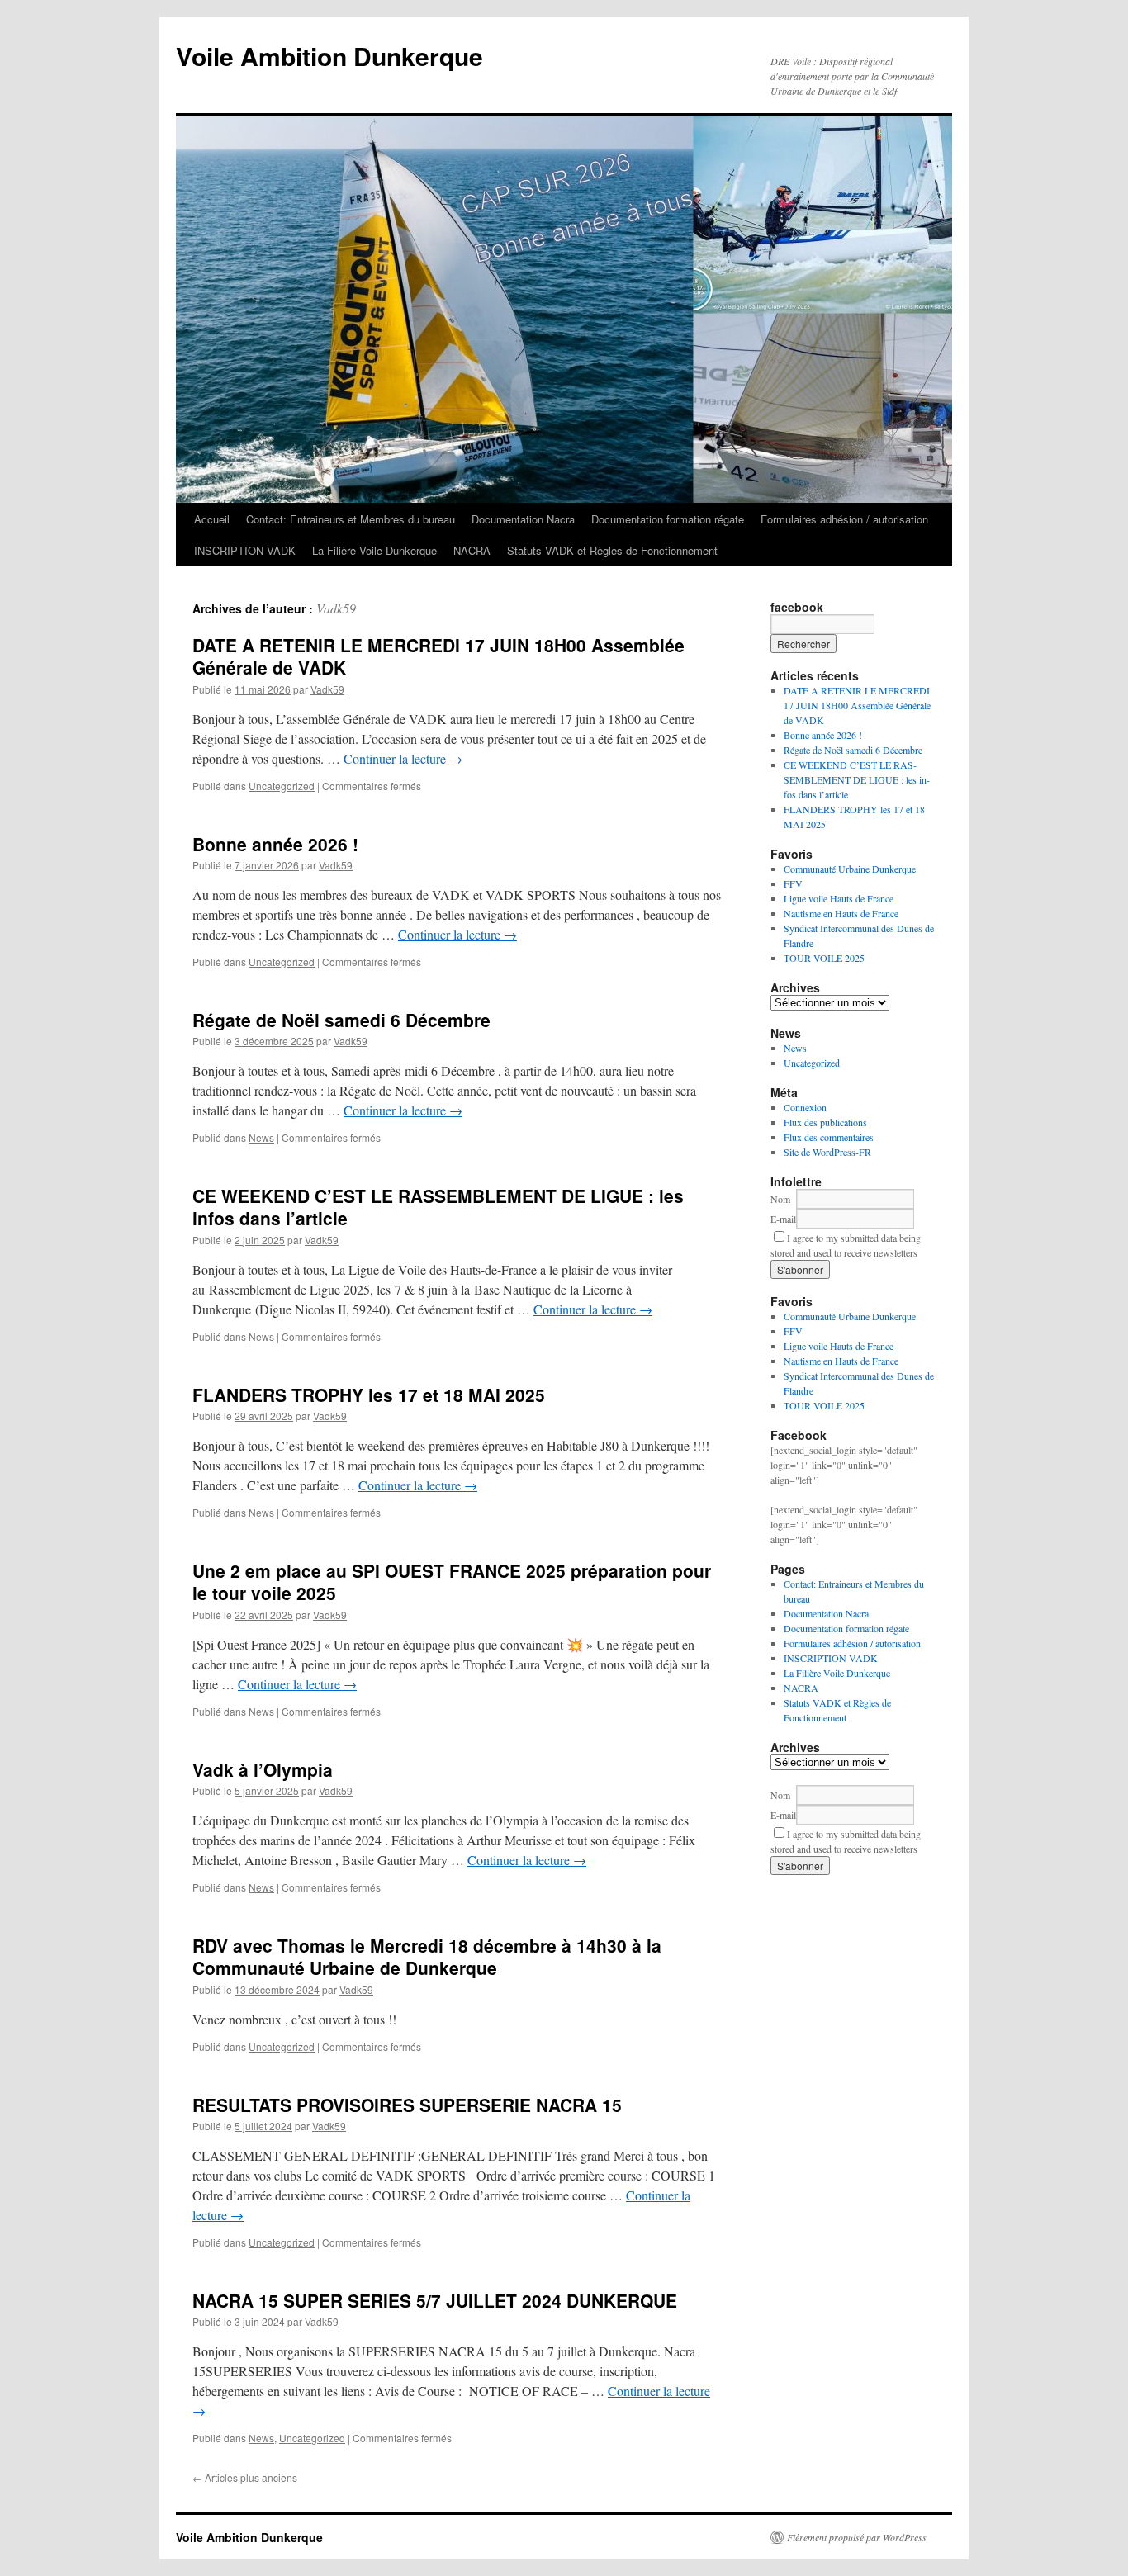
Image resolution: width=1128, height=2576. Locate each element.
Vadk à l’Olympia (263, 1769)
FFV (793, 883)
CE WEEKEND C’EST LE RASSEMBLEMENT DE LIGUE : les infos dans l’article (438, 1207)
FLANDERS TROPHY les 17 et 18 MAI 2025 (369, 1395)
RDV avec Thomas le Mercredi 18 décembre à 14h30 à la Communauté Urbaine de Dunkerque (427, 1956)
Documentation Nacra (523, 519)
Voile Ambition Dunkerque (329, 56)
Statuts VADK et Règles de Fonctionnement (612, 550)
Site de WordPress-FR (827, 1152)
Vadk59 (336, 608)
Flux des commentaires (829, 1137)
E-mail (783, 1219)
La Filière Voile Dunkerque (374, 550)
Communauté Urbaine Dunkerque (850, 869)
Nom (780, 1199)
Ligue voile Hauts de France (839, 898)
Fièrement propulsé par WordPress (857, 2537)
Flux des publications (825, 1122)
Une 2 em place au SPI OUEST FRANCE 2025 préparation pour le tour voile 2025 (452, 1582)
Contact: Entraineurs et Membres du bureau (351, 519)
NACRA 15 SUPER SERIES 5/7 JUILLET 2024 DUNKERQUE (435, 2300)
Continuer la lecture (403, 758)
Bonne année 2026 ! (275, 844)
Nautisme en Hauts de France (841, 913)
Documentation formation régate (668, 519)
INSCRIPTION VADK (245, 550)
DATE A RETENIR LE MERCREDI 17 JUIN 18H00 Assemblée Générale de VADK (438, 656)
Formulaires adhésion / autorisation (844, 519)
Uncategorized (282, 786)
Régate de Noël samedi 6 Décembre (341, 1020)
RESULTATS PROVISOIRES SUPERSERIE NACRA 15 (407, 2105)
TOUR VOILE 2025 (824, 958)
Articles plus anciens (245, 2477)
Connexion (805, 1107)
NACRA (472, 550)
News (261, 1137)
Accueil (212, 519)
